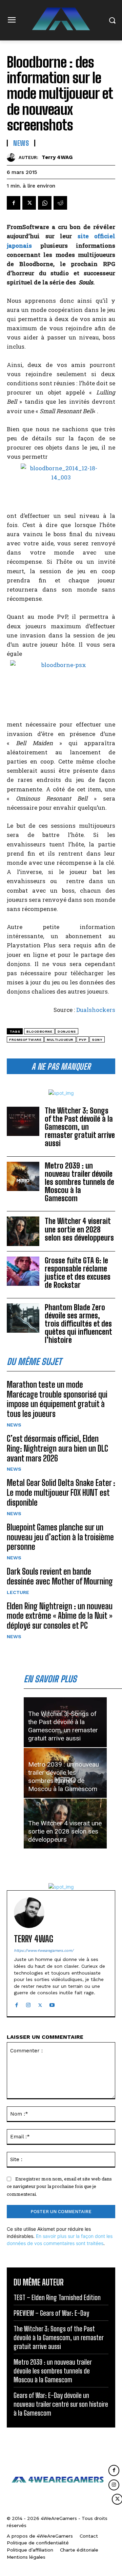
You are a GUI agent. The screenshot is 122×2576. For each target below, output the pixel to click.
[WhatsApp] (45, 203)
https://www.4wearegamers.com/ (44, 1951)
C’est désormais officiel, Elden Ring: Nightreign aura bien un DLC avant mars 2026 (57, 1448)
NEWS (14, 1425)
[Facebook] (14, 203)
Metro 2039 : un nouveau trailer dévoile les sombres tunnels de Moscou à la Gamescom (79, 1182)
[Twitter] (29, 203)
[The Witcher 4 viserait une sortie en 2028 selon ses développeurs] (23, 1231)
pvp (83, 1040)
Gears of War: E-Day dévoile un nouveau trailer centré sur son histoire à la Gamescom (61, 2404)
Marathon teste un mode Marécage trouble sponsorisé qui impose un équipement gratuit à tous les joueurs (57, 1399)
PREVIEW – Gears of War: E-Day (51, 2313)
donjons (67, 1031)
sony (97, 1040)
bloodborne (39, 1031)
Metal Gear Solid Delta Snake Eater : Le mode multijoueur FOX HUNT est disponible (61, 1493)
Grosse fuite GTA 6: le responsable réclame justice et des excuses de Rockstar (78, 1273)
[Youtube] (52, 2004)
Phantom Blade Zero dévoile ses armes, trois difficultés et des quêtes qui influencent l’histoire (78, 1324)
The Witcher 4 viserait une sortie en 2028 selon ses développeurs (79, 1229)
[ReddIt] (60, 203)
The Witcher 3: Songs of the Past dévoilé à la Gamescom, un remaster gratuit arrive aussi (80, 1127)
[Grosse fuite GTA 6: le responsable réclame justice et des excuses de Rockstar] (23, 1271)
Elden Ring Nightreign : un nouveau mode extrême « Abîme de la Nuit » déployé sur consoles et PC (60, 1616)
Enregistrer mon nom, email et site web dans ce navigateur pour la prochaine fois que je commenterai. (59, 2186)
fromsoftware (25, 1040)
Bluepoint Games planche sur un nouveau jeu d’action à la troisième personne (60, 1537)
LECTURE (18, 1592)
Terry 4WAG (57, 157)
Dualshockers (96, 1010)
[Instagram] (28, 2004)
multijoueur (60, 1040)
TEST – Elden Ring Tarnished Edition (57, 2297)
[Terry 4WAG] (13, 157)
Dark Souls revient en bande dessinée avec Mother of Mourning (60, 1576)
